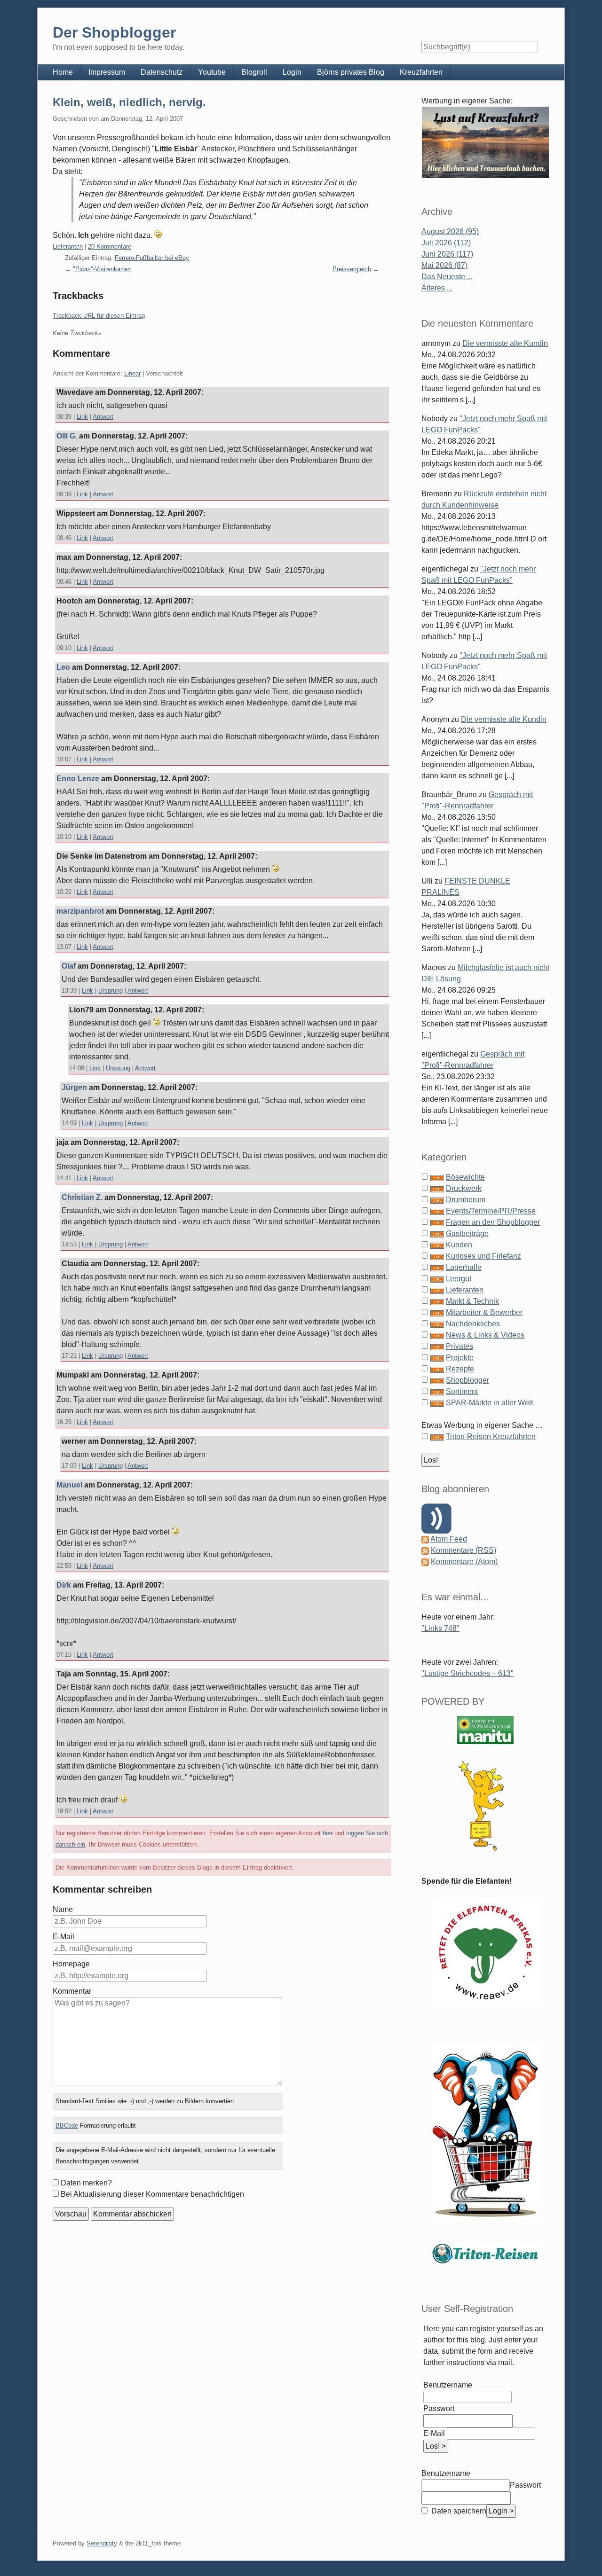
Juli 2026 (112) (446, 243)
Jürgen (74, 1087)
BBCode (67, 2126)
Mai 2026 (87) (444, 265)
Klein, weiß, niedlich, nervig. (129, 102)
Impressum (107, 72)
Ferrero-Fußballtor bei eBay (152, 258)
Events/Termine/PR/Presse (491, 1211)
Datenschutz (162, 72)
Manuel (69, 1485)
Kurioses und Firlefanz (483, 1256)
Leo (63, 667)
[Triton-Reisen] (485, 2253)
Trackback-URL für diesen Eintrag (99, 316)
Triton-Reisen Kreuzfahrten (491, 1437)
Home (63, 72)
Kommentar (72, 1991)
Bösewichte (465, 1177)
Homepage (71, 1964)
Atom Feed (449, 1539)
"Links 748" (440, 1628)
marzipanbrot (80, 911)
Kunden (459, 1245)
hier (328, 1833)
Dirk (64, 1585)
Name (63, 1909)
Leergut (459, 1279)
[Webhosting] (485, 1730)
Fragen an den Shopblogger (493, 1222)
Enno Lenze (78, 779)
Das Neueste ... (447, 277)
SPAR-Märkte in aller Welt (489, 1403)
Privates (459, 1346)
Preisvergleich (352, 269)
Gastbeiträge (467, 1233)
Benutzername (448, 2385)
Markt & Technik (472, 1301)
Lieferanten (68, 247)
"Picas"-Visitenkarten (102, 269)
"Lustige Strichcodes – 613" (467, 1673)
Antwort (103, 417)
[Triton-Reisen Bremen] (485, 142)
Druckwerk (464, 1188)
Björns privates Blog (351, 72)
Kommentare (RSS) (463, 1550)
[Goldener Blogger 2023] (485, 1806)
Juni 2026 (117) (447, 254)
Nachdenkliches (473, 1324)
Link (82, 417)
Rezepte (460, 1369)
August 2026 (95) (450, 231)
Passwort (439, 2408)
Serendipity (102, 2543)
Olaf (69, 966)
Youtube (212, 72)
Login (292, 72)
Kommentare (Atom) (464, 1562)
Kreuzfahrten (421, 72)
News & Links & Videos (485, 1335)
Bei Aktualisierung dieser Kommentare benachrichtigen (152, 2194)
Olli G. (67, 436)
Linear (132, 373)
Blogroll (254, 72)
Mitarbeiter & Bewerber (484, 1312)
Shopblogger (467, 1380)
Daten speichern (458, 2511)
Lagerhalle (464, 1267)
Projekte (460, 1358)
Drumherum (466, 1200)
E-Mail (63, 1937)
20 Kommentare (110, 247)
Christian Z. (82, 1197)
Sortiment (462, 1391)
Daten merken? (86, 2183)
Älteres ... (437, 288)
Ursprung (111, 990)
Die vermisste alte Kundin (505, 343)
